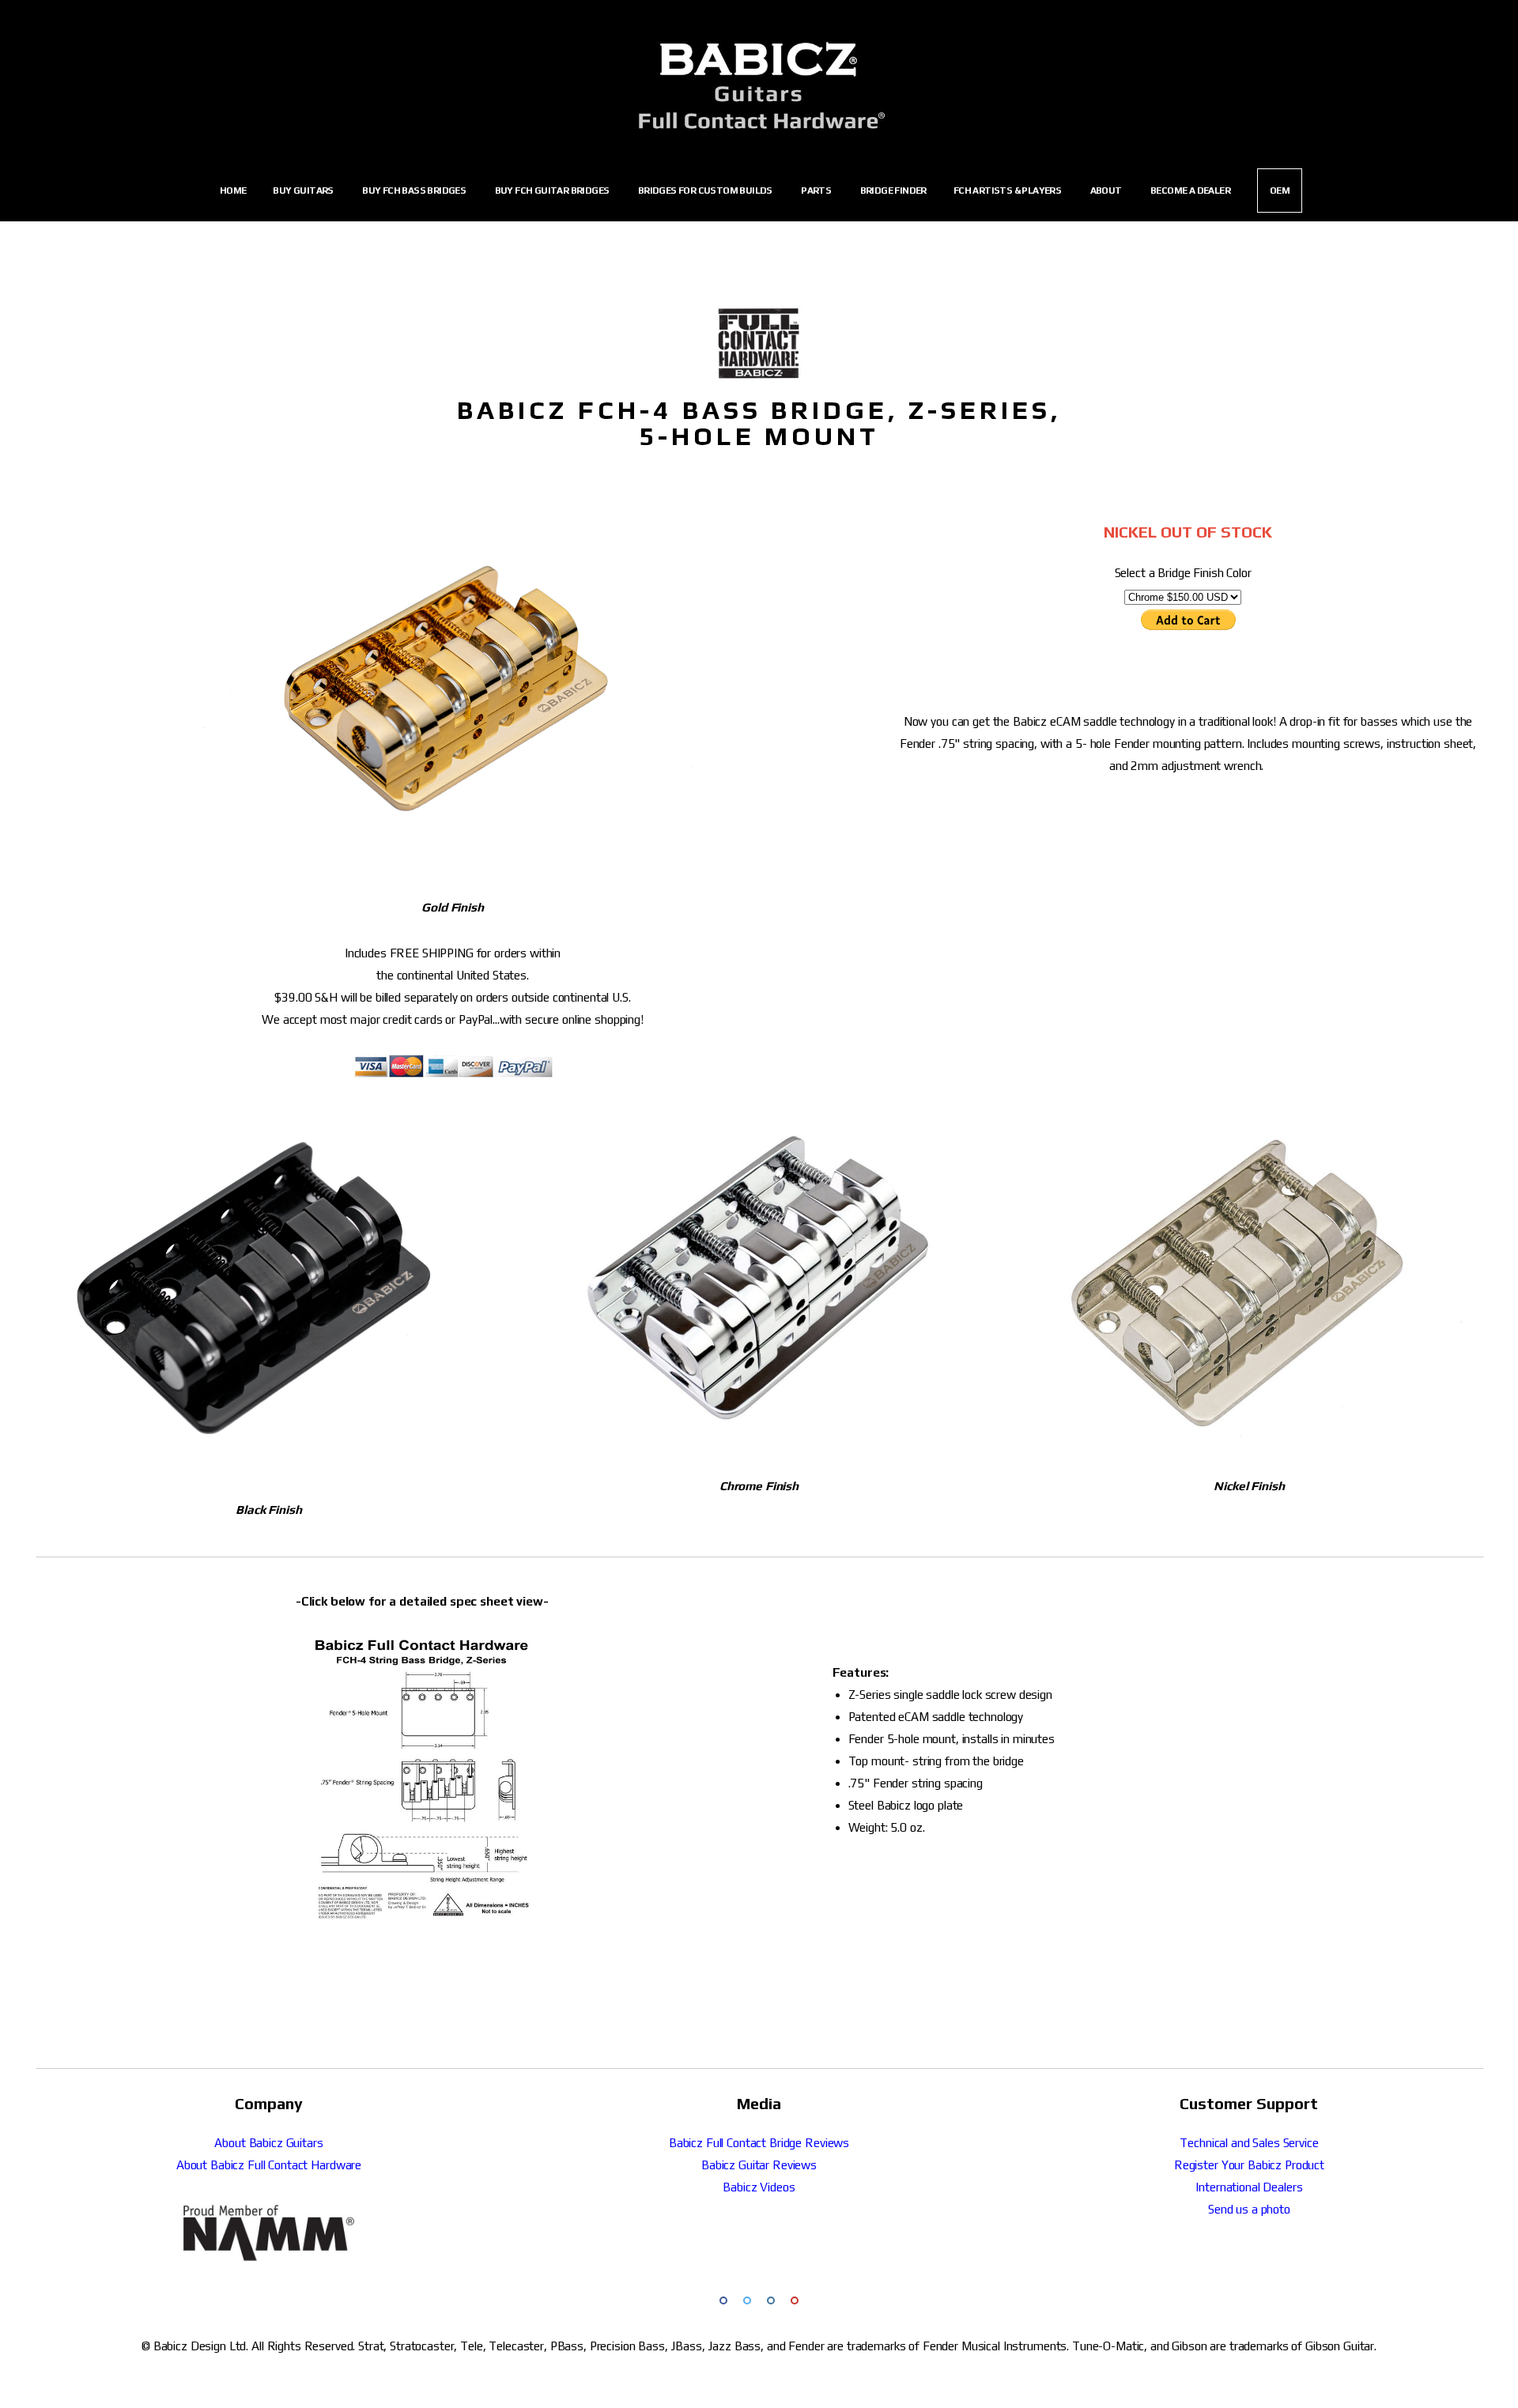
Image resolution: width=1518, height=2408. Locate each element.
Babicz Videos (759, 2187)
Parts (817, 191)
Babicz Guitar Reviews (759, 2165)
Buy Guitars (304, 191)
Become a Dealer (1190, 191)
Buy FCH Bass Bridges (415, 191)
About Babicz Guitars (268, 2143)
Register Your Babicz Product (1249, 2165)
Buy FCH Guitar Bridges (553, 191)
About (1107, 191)
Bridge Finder (893, 191)
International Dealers (1249, 2187)
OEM (1280, 191)
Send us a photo (1249, 2209)
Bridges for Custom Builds (706, 191)
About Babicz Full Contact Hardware (269, 2165)
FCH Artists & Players (1008, 191)
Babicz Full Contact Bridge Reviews (759, 2143)
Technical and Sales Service (1249, 2143)
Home (233, 191)
